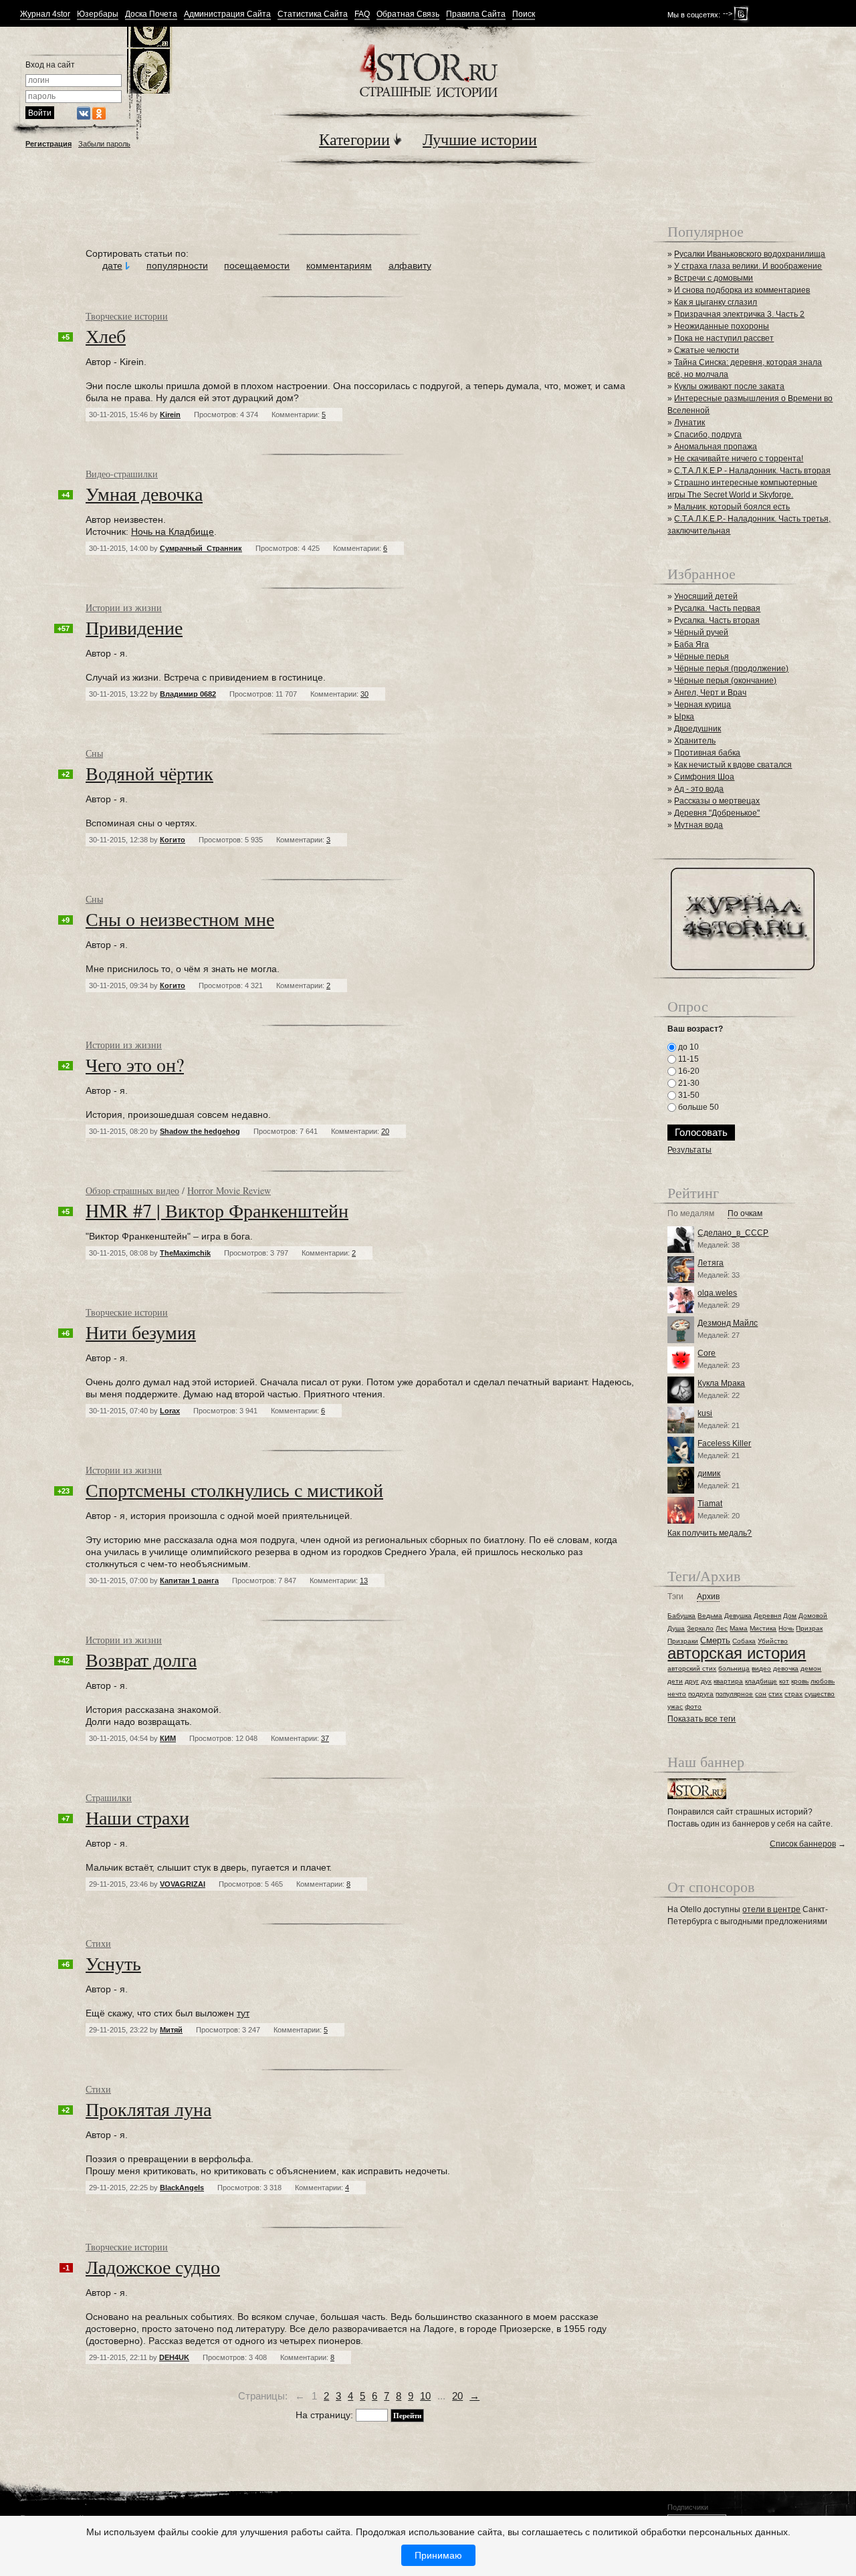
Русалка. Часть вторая (717, 620)
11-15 (687, 1059)
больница (734, 1668)
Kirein (170, 415)
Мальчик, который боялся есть (732, 507)
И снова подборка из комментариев (742, 290)
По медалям (691, 1214)
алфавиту (410, 265)
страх (793, 1694)
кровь (800, 1681)
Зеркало (700, 1628)
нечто (677, 1694)
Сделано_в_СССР (733, 1233)
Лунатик (689, 423)
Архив (708, 1597)
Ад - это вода (699, 789)
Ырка (684, 717)
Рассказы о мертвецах (717, 801)
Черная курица (703, 705)
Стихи (98, 1943)
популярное (734, 1694)
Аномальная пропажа (716, 447)
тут (243, 2013)
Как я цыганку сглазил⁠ (716, 302)
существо (820, 1694)
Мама (739, 1628)
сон (761, 1694)
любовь (823, 1681)
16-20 (688, 1071)
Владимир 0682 (188, 694)
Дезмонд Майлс (728, 1323)
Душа (676, 1628)
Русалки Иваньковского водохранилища (750, 254)
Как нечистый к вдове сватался (733, 765)
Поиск (524, 14)
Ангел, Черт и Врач (710, 693)
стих (775, 1694)
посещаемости (257, 265)
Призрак (809, 1628)
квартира (728, 1681)
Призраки (683, 1641)
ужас (675, 1707)
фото (693, 1707)
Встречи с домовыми (714, 278)
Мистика (763, 1628)
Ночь (786, 1628)
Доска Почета (151, 14)
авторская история (737, 1653)
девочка (786, 1668)
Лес (722, 1628)
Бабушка (681, 1616)
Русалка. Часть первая (717, 608)
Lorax (170, 1411)
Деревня (767, 1616)
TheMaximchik (185, 1253)
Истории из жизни (124, 607)
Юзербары (98, 14)
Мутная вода (699, 825)
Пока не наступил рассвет (724, 338)
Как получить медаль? (710, 1533)
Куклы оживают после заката (729, 386)
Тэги (675, 1597)
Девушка (738, 1616)
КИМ (168, 1738)
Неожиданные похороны (722, 326)
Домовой (813, 1616)
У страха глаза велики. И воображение (748, 266)
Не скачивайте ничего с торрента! (739, 459)
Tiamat (710, 1504)
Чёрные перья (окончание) (725, 681)
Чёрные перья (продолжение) (731, 669)
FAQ (362, 14)
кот (784, 1681)
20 (457, 2396)
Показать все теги (702, 1719)
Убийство (773, 1641)
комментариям (339, 265)
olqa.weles (717, 1293)
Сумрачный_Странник (201, 548)
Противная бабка (707, 753)
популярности (177, 265)
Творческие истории (127, 316)
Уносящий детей (706, 596)
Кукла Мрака (721, 1383)
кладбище (761, 1681)
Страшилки (109, 1797)
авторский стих (692, 1668)
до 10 (687, 1047)
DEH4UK (174, 2357)
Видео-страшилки (122, 474)
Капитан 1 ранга (189, 1580)
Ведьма (710, 1616)
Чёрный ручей (701, 632)
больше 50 (698, 1107)
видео (761, 1668)
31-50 (688, 1095)
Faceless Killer (724, 1443)
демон (811, 1668)
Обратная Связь (408, 14)
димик (709, 1474)
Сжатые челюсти (707, 350)
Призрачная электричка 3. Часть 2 (739, 314)
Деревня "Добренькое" (717, 813)
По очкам (745, 1214)
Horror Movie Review (229, 1190)
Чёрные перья (702, 657)
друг (692, 1681)
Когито (173, 840)
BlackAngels (182, 2188)
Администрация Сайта (227, 14)
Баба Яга (691, 645)
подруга (701, 1694)
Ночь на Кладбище (173, 532)
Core (707, 1353)
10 (425, 2396)
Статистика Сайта (313, 14)
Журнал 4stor (45, 14)
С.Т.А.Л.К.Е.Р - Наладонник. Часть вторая (752, 471)
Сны (94, 753)
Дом (790, 1616)
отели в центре (771, 1909)
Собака (744, 1641)
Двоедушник (698, 729)
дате (112, 265)
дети (675, 1681)
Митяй (171, 2030)
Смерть (715, 1640)
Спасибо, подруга (708, 435)
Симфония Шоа (704, 777)
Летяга (711, 1263)
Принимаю (438, 2555)
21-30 (688, 1083)
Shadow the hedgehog (200, 1131)
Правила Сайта (476, 14)
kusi (705, 1413)
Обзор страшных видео (132, 1190)
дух (706, 1681)
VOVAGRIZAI (183, 1884)
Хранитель (695, 741)
